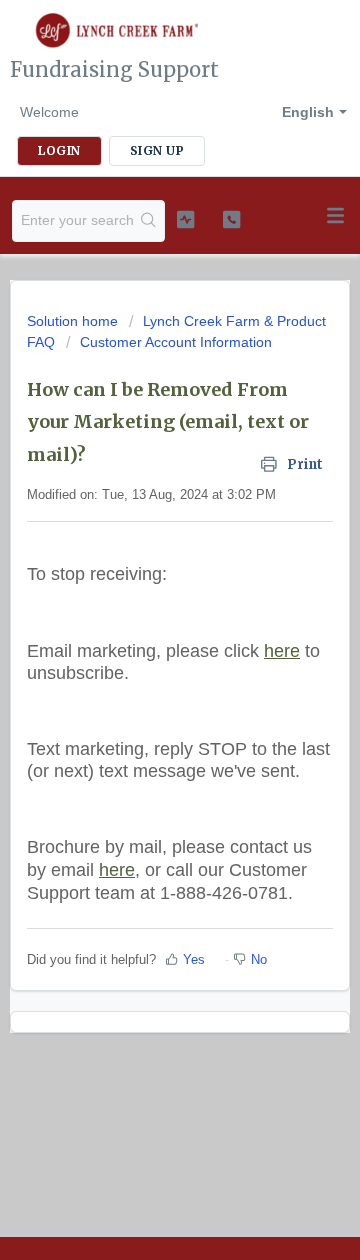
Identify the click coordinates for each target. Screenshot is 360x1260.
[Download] (143, 620)
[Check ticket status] (185, 219)
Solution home (74, 321)
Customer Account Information (176, 342)
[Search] (149, 221)
